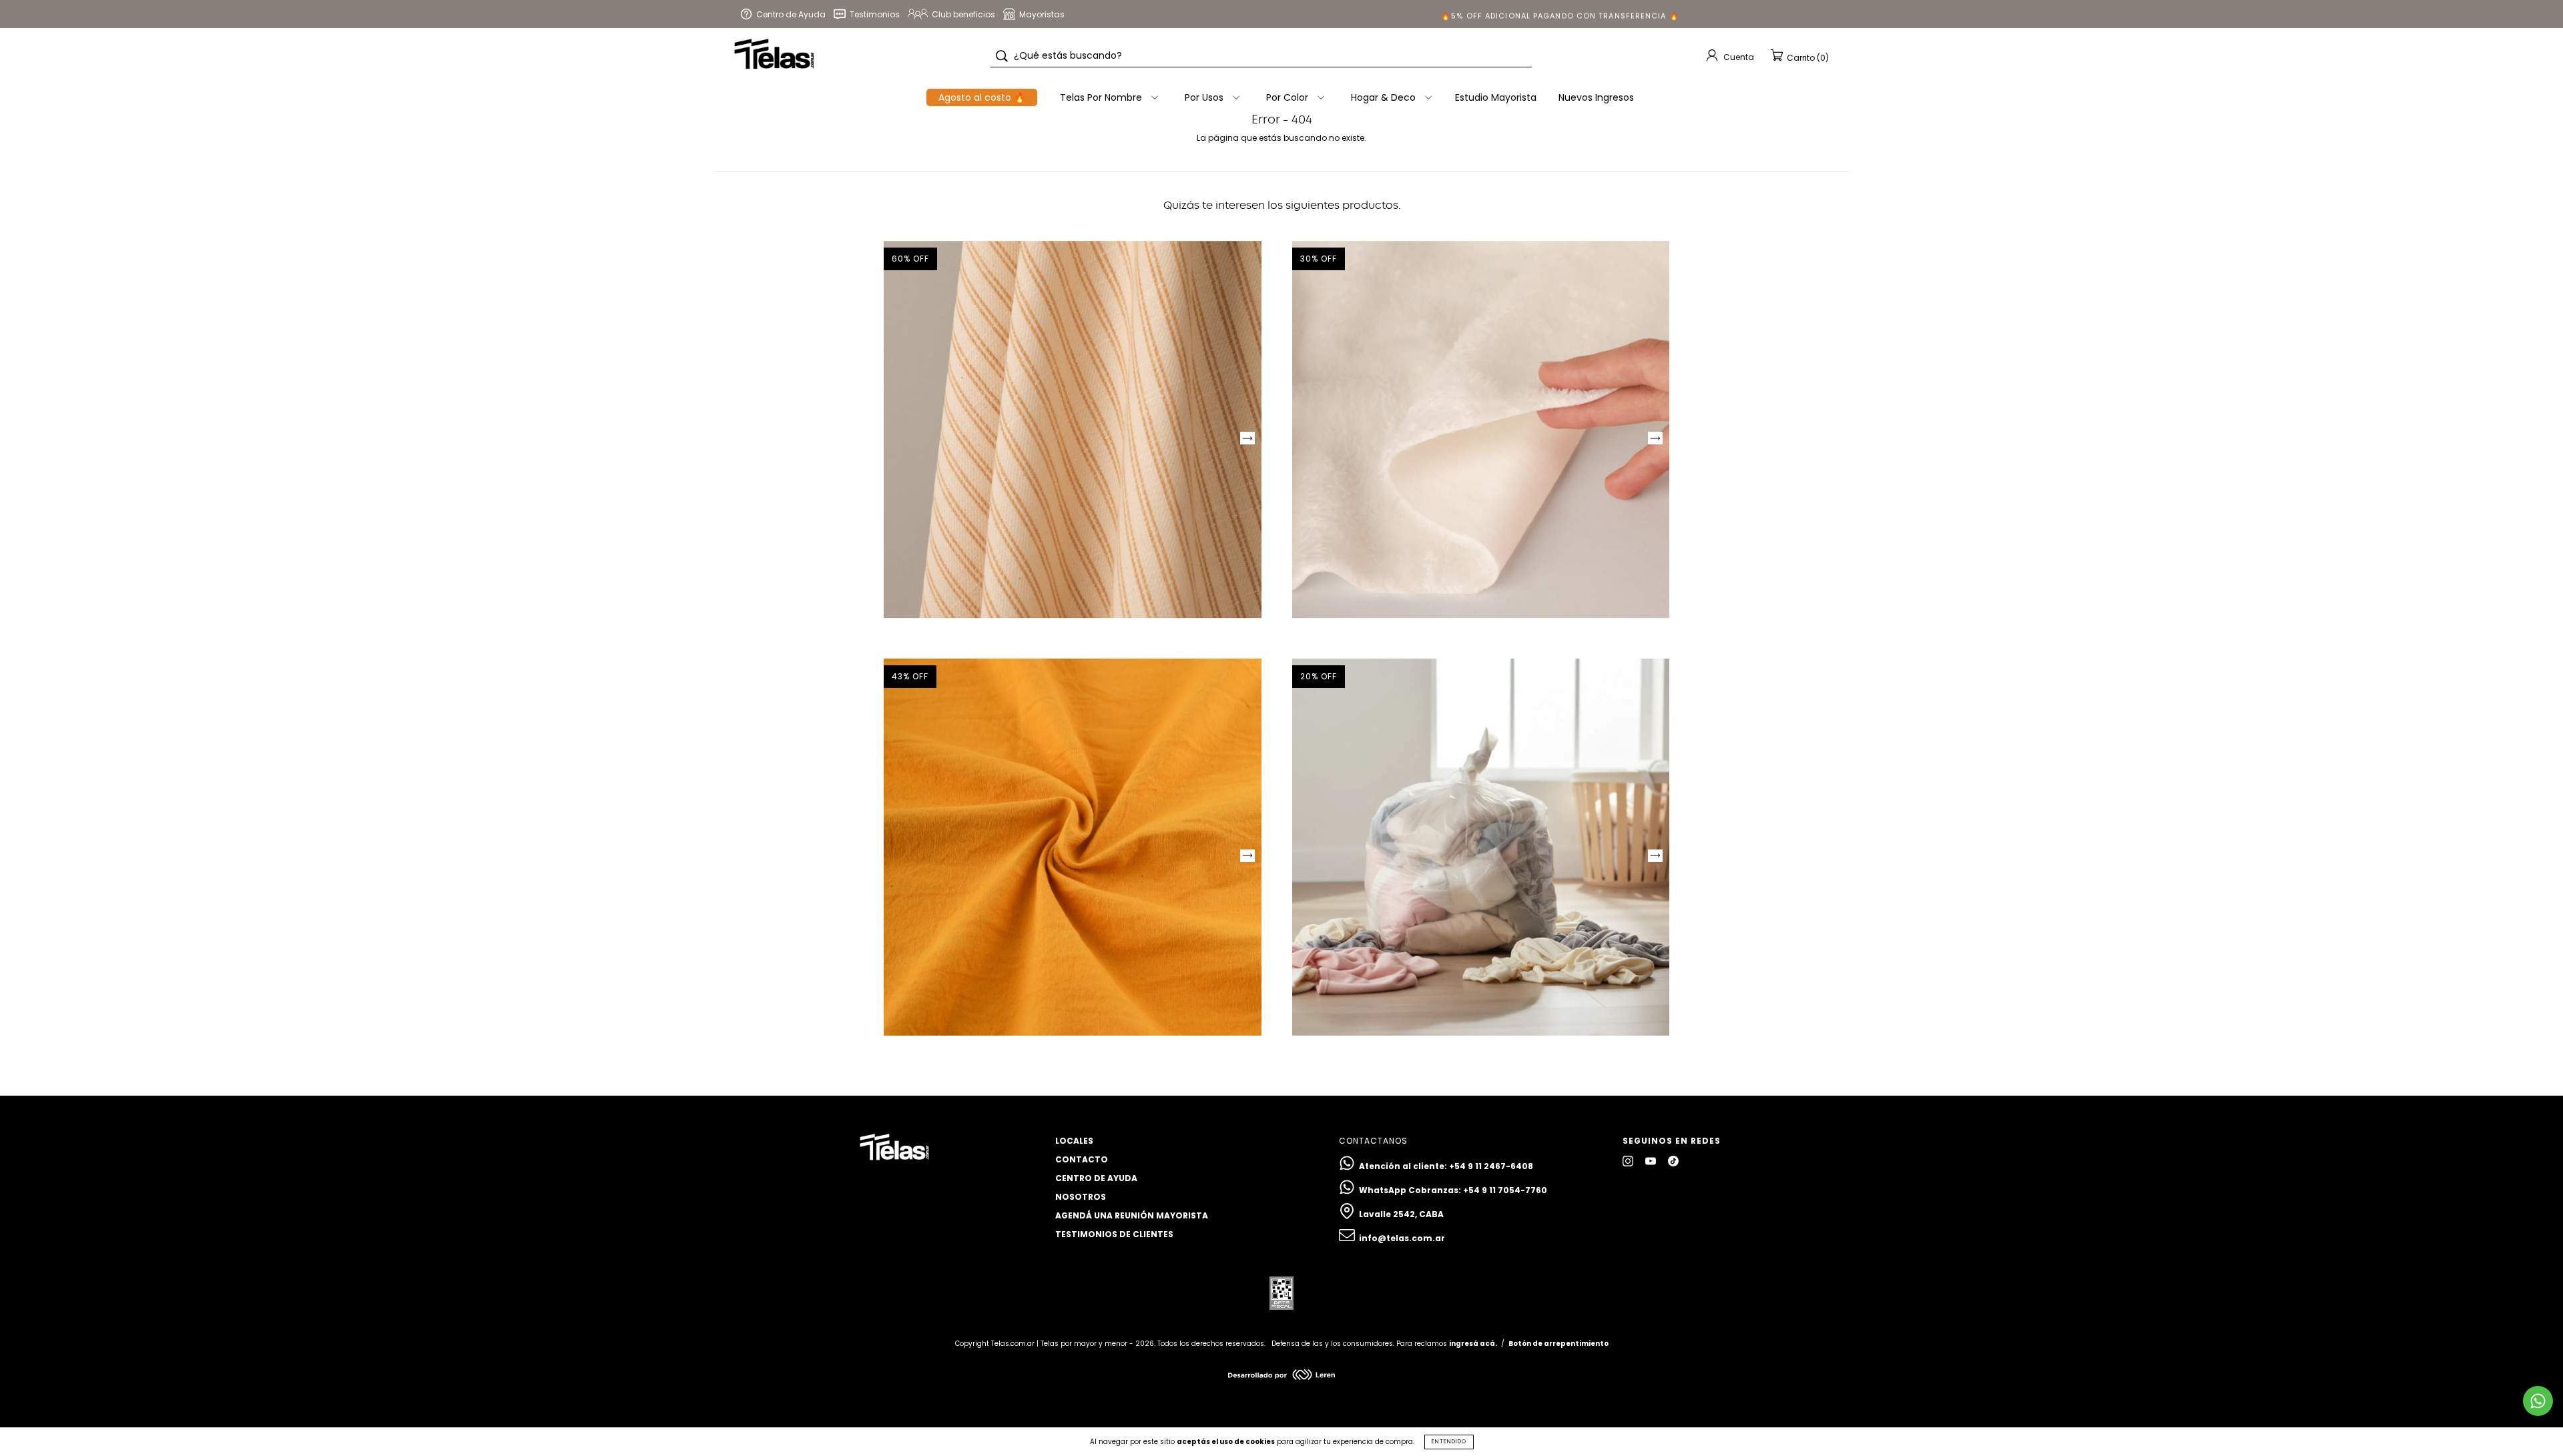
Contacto (1082, 1159)
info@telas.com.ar (1402, 1238)
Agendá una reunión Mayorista (1132, 1215)
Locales (1074, 1141)
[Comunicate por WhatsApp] (2538, 1401)
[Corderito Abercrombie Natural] (1481, 430)
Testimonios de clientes (1114, 1234)
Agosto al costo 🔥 (982, 97)
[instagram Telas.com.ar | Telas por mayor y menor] (1629, 1161)
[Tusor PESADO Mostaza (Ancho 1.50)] (1073, 847)
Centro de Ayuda (1096, 1178)
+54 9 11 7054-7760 (1505, 1190)
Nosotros (1081, 1197)
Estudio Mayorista (1496, 97)
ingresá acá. (1473, 1344)
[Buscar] (1002, 56)
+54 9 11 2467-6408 (1491, 1166)
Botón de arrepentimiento (1558, 1344)
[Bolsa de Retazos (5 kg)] (1481, 847)
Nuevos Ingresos (1596, 97)
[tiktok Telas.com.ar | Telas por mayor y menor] (1673, 1161)
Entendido (1449, 1442)
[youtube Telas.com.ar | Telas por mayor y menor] (1652, 1161)
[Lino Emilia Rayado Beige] (1073, 430)
